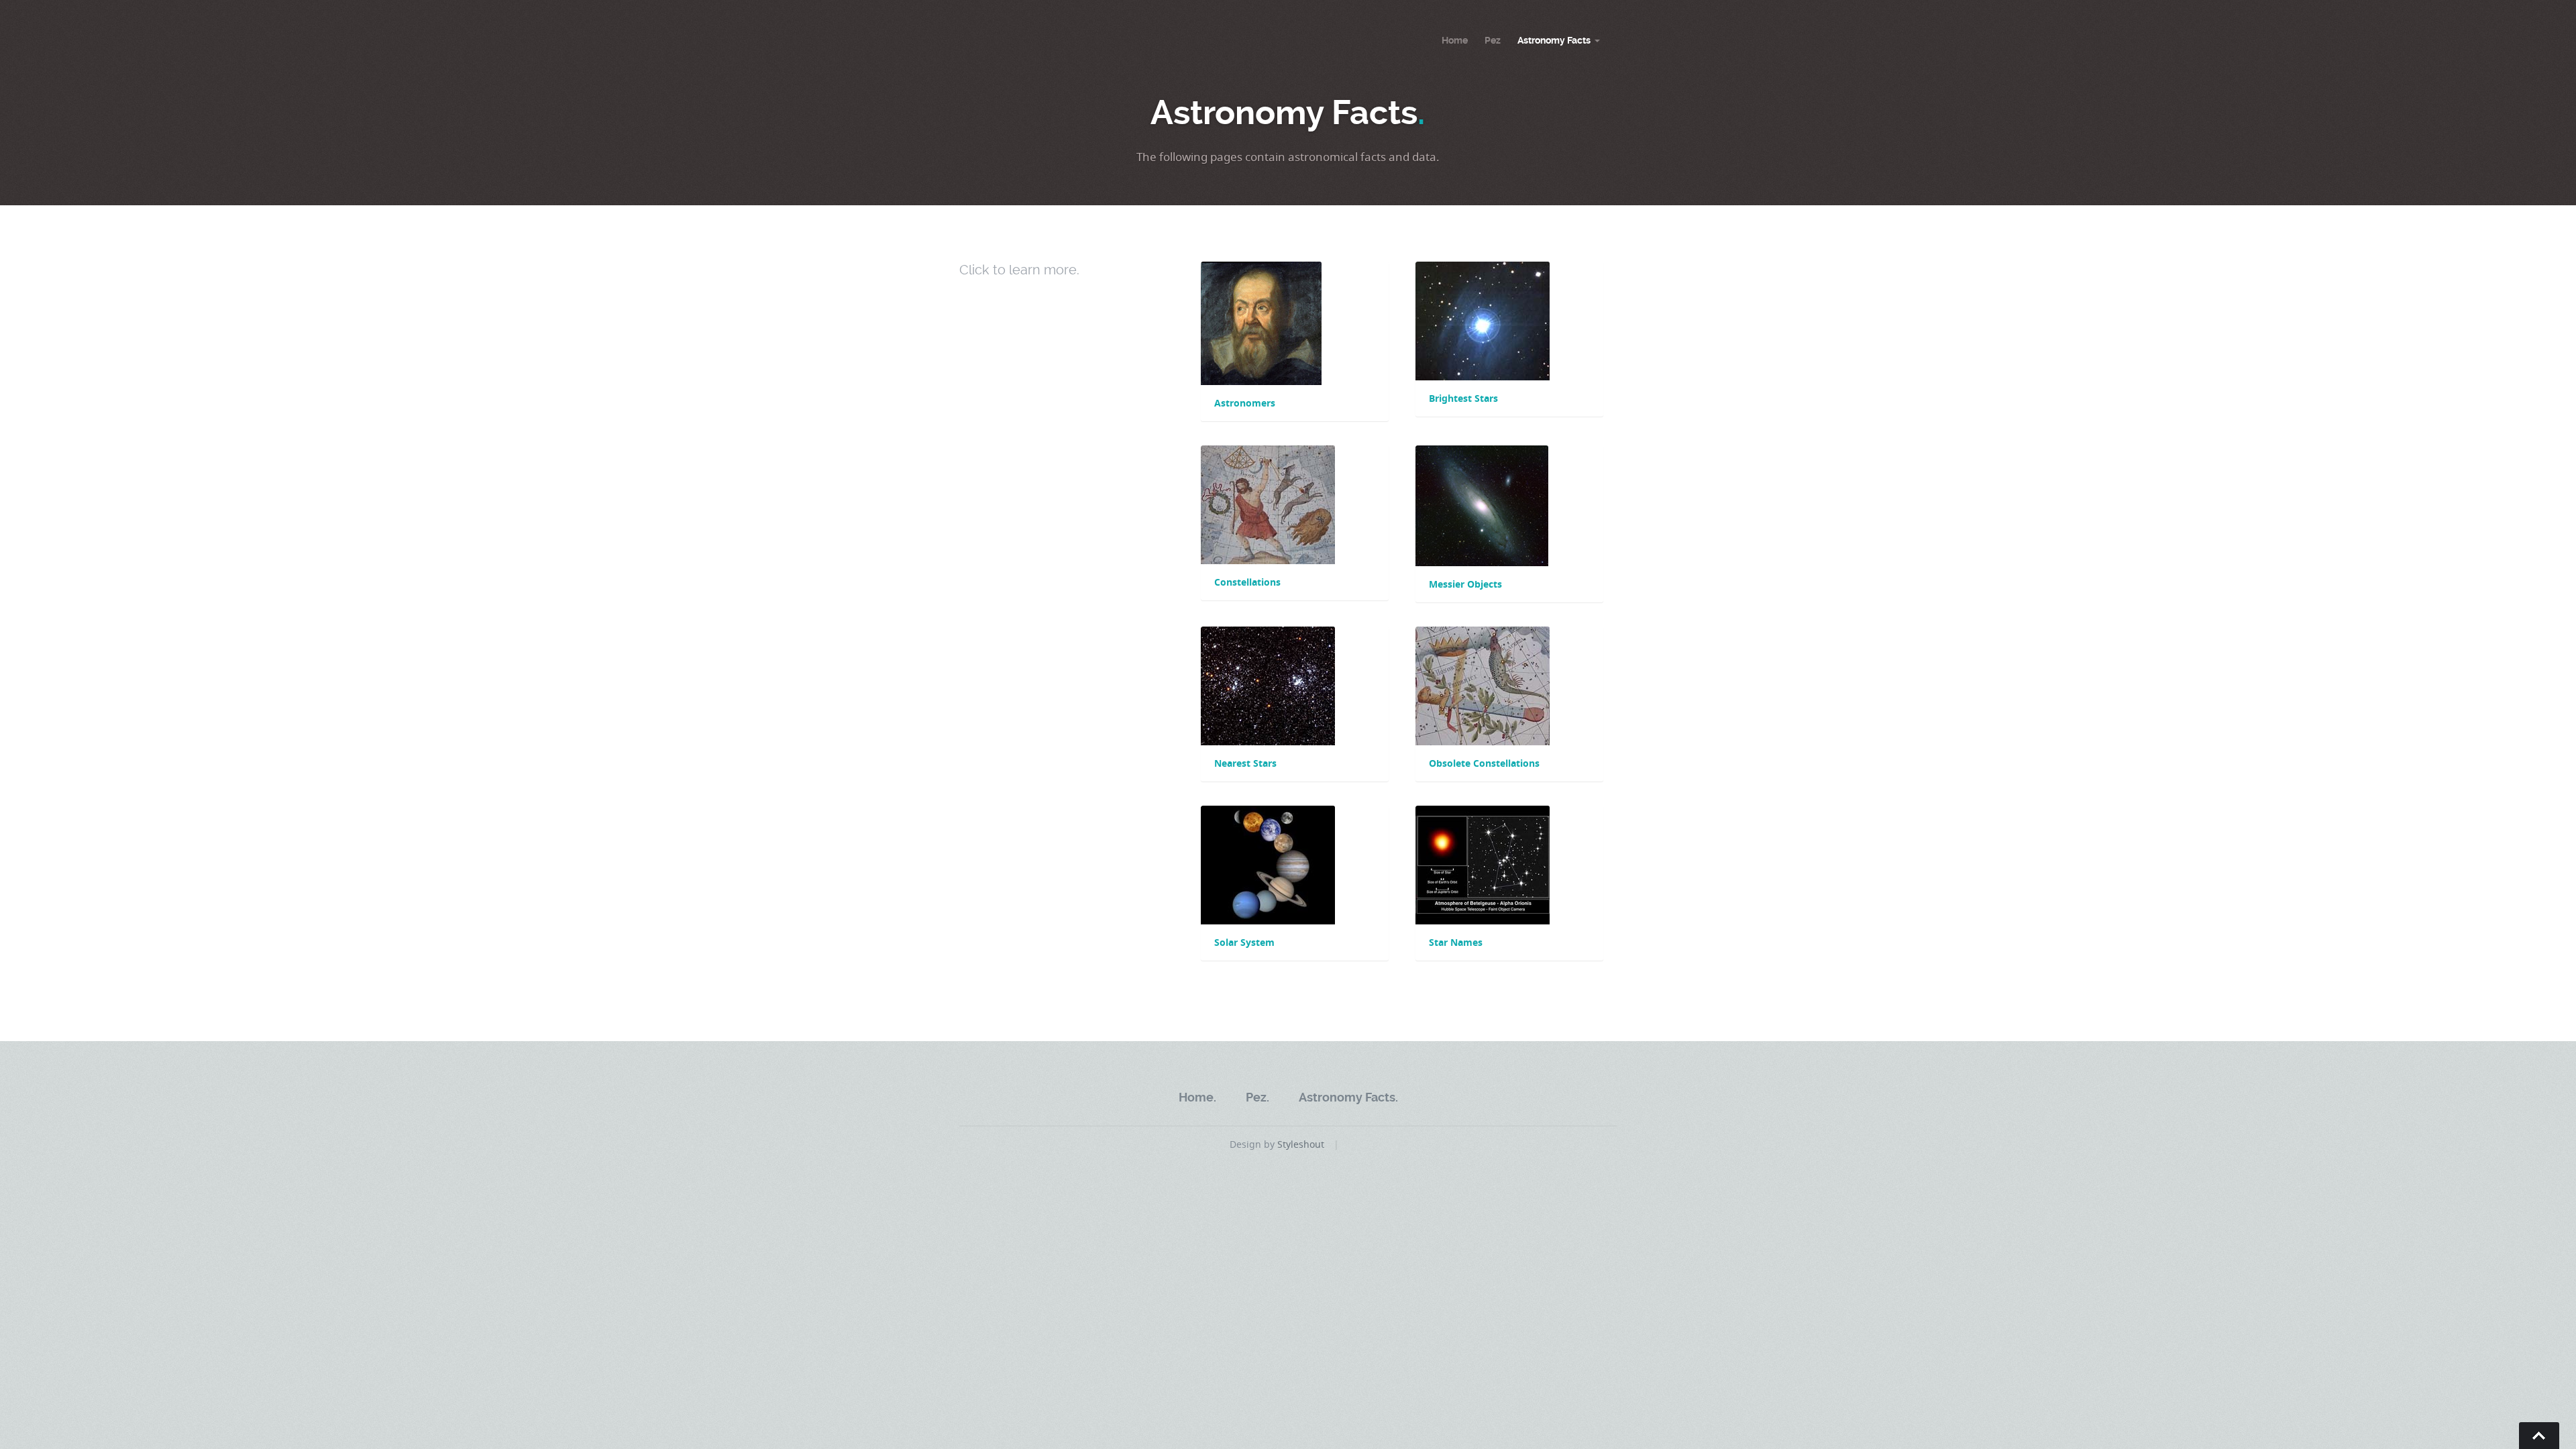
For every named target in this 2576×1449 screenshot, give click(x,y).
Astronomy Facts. (1348, 1097)
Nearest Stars (1245, 763)
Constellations (1247, 582)
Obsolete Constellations (1484, 763)
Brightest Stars (1463, 398)
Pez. (1257, 1097)
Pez (1493, 40)
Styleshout (1301, 1144)
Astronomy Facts (1554, 40)
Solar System (1244, 943)
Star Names (1456, 943)
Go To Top (2539, 1436)
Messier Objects (1465, 584)
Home (1455, 40)
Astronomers (1245, 403)
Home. (1197, 1097)
